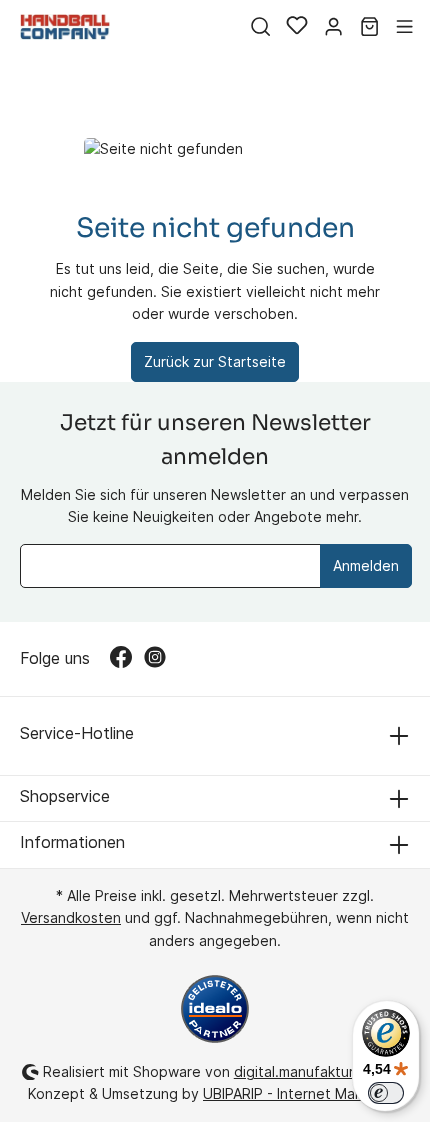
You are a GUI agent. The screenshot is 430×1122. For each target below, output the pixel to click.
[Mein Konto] (333, 27)
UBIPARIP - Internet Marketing (302, 1093)
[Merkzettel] (297, 27)
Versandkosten (71, 917)
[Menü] (404, 27)
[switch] (386, 1093)
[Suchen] (260, 27)
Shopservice (65, 796)
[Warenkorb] (369, 27)
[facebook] (127, 658)
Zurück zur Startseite (215, 361)
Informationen (72, 842)
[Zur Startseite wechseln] (65, 26)
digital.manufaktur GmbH (316, 1071)
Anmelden (366, 565)
